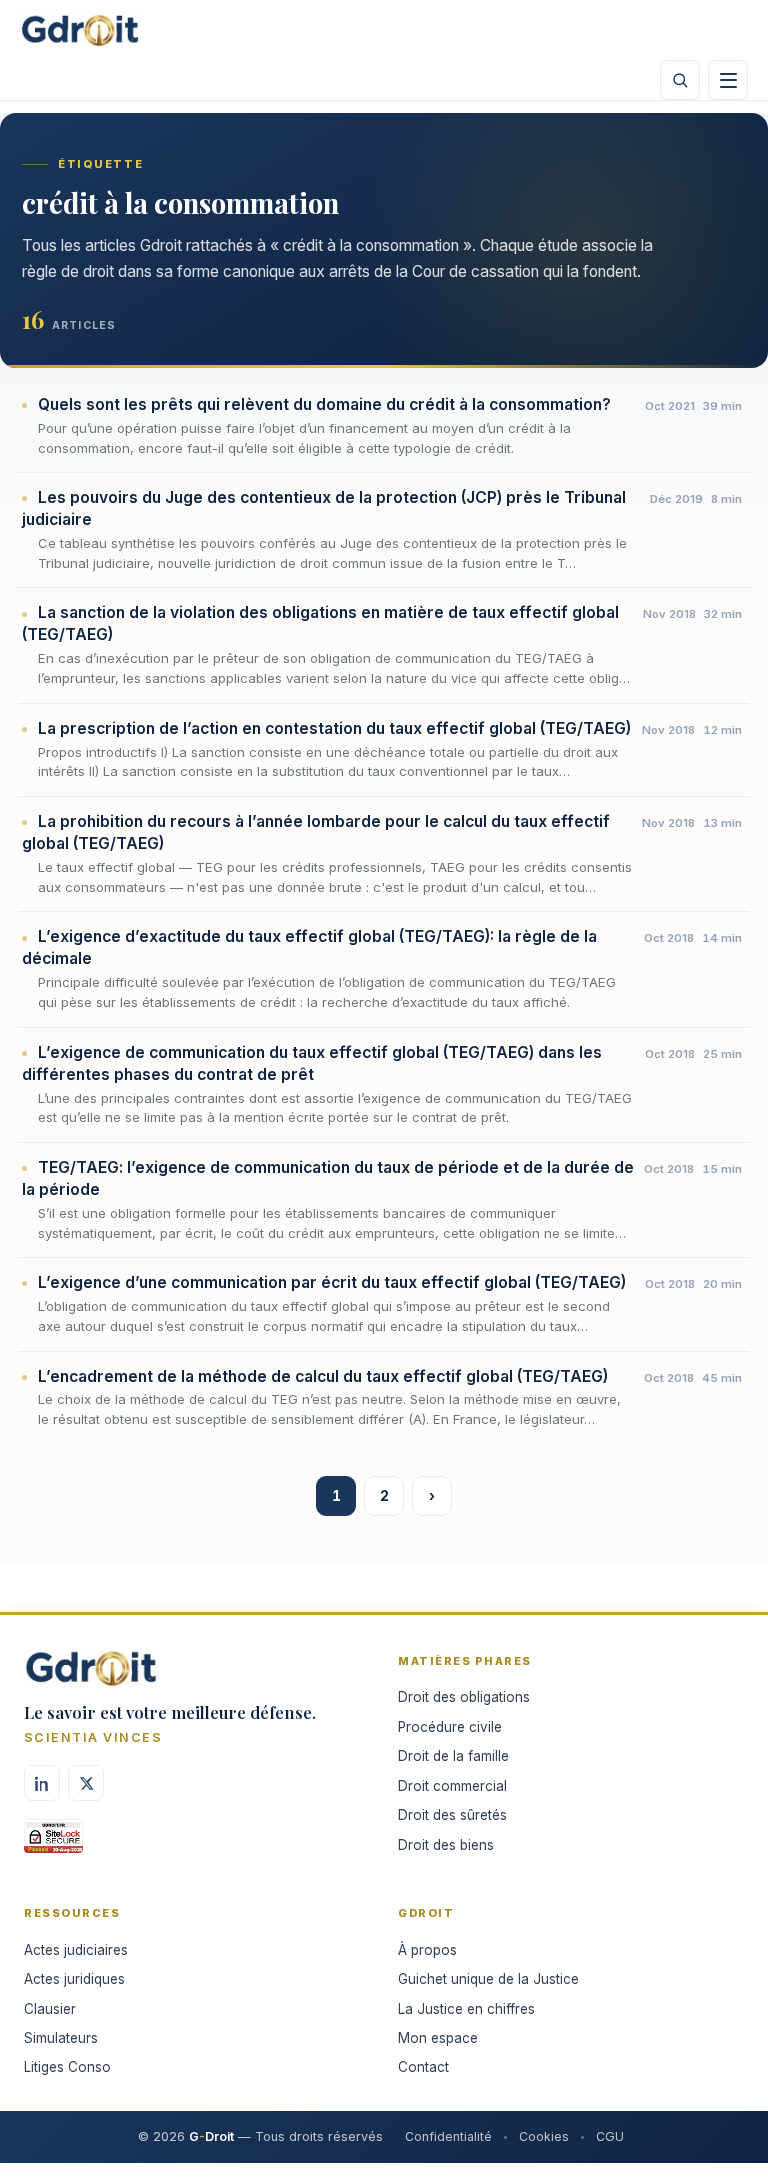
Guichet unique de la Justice (488, 1979)
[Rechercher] (680, 80)
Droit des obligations (464, 1697)
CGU (610, 2136)
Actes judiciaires (76, 1950)
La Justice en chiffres (466, 2009)
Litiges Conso (67, 2067)
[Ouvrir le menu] (728, 80)
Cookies (544, 2136)
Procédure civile (450, 1727)
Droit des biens (446, 1845)
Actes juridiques (74, 1979)
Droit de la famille (453, 1756)
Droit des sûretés (452, 1815)
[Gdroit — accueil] (80, 30)
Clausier (50, 2009)
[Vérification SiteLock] (53, 1843)
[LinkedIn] (42, 1783)
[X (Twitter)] (86, 1783)
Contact (423, 2067)
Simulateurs (61, 2038)
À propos (427, 1950)
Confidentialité (448, 2136)
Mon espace (438, 2038)
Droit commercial (452, 1786)
